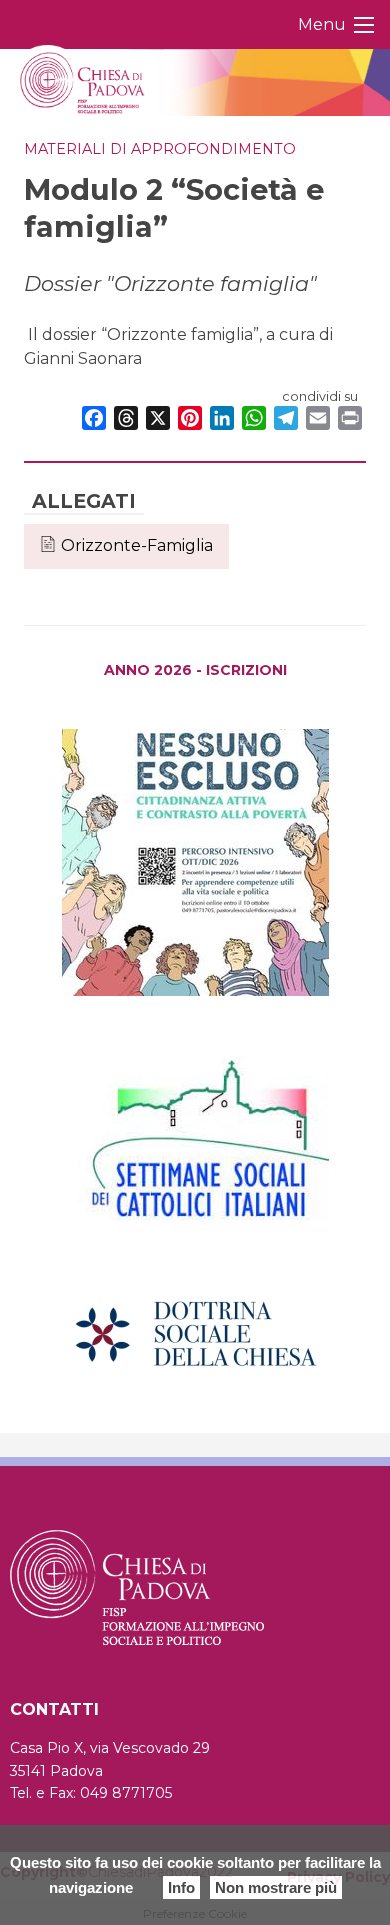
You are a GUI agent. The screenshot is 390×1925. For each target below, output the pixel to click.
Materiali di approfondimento (160, 149)
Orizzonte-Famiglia (137, 545)
